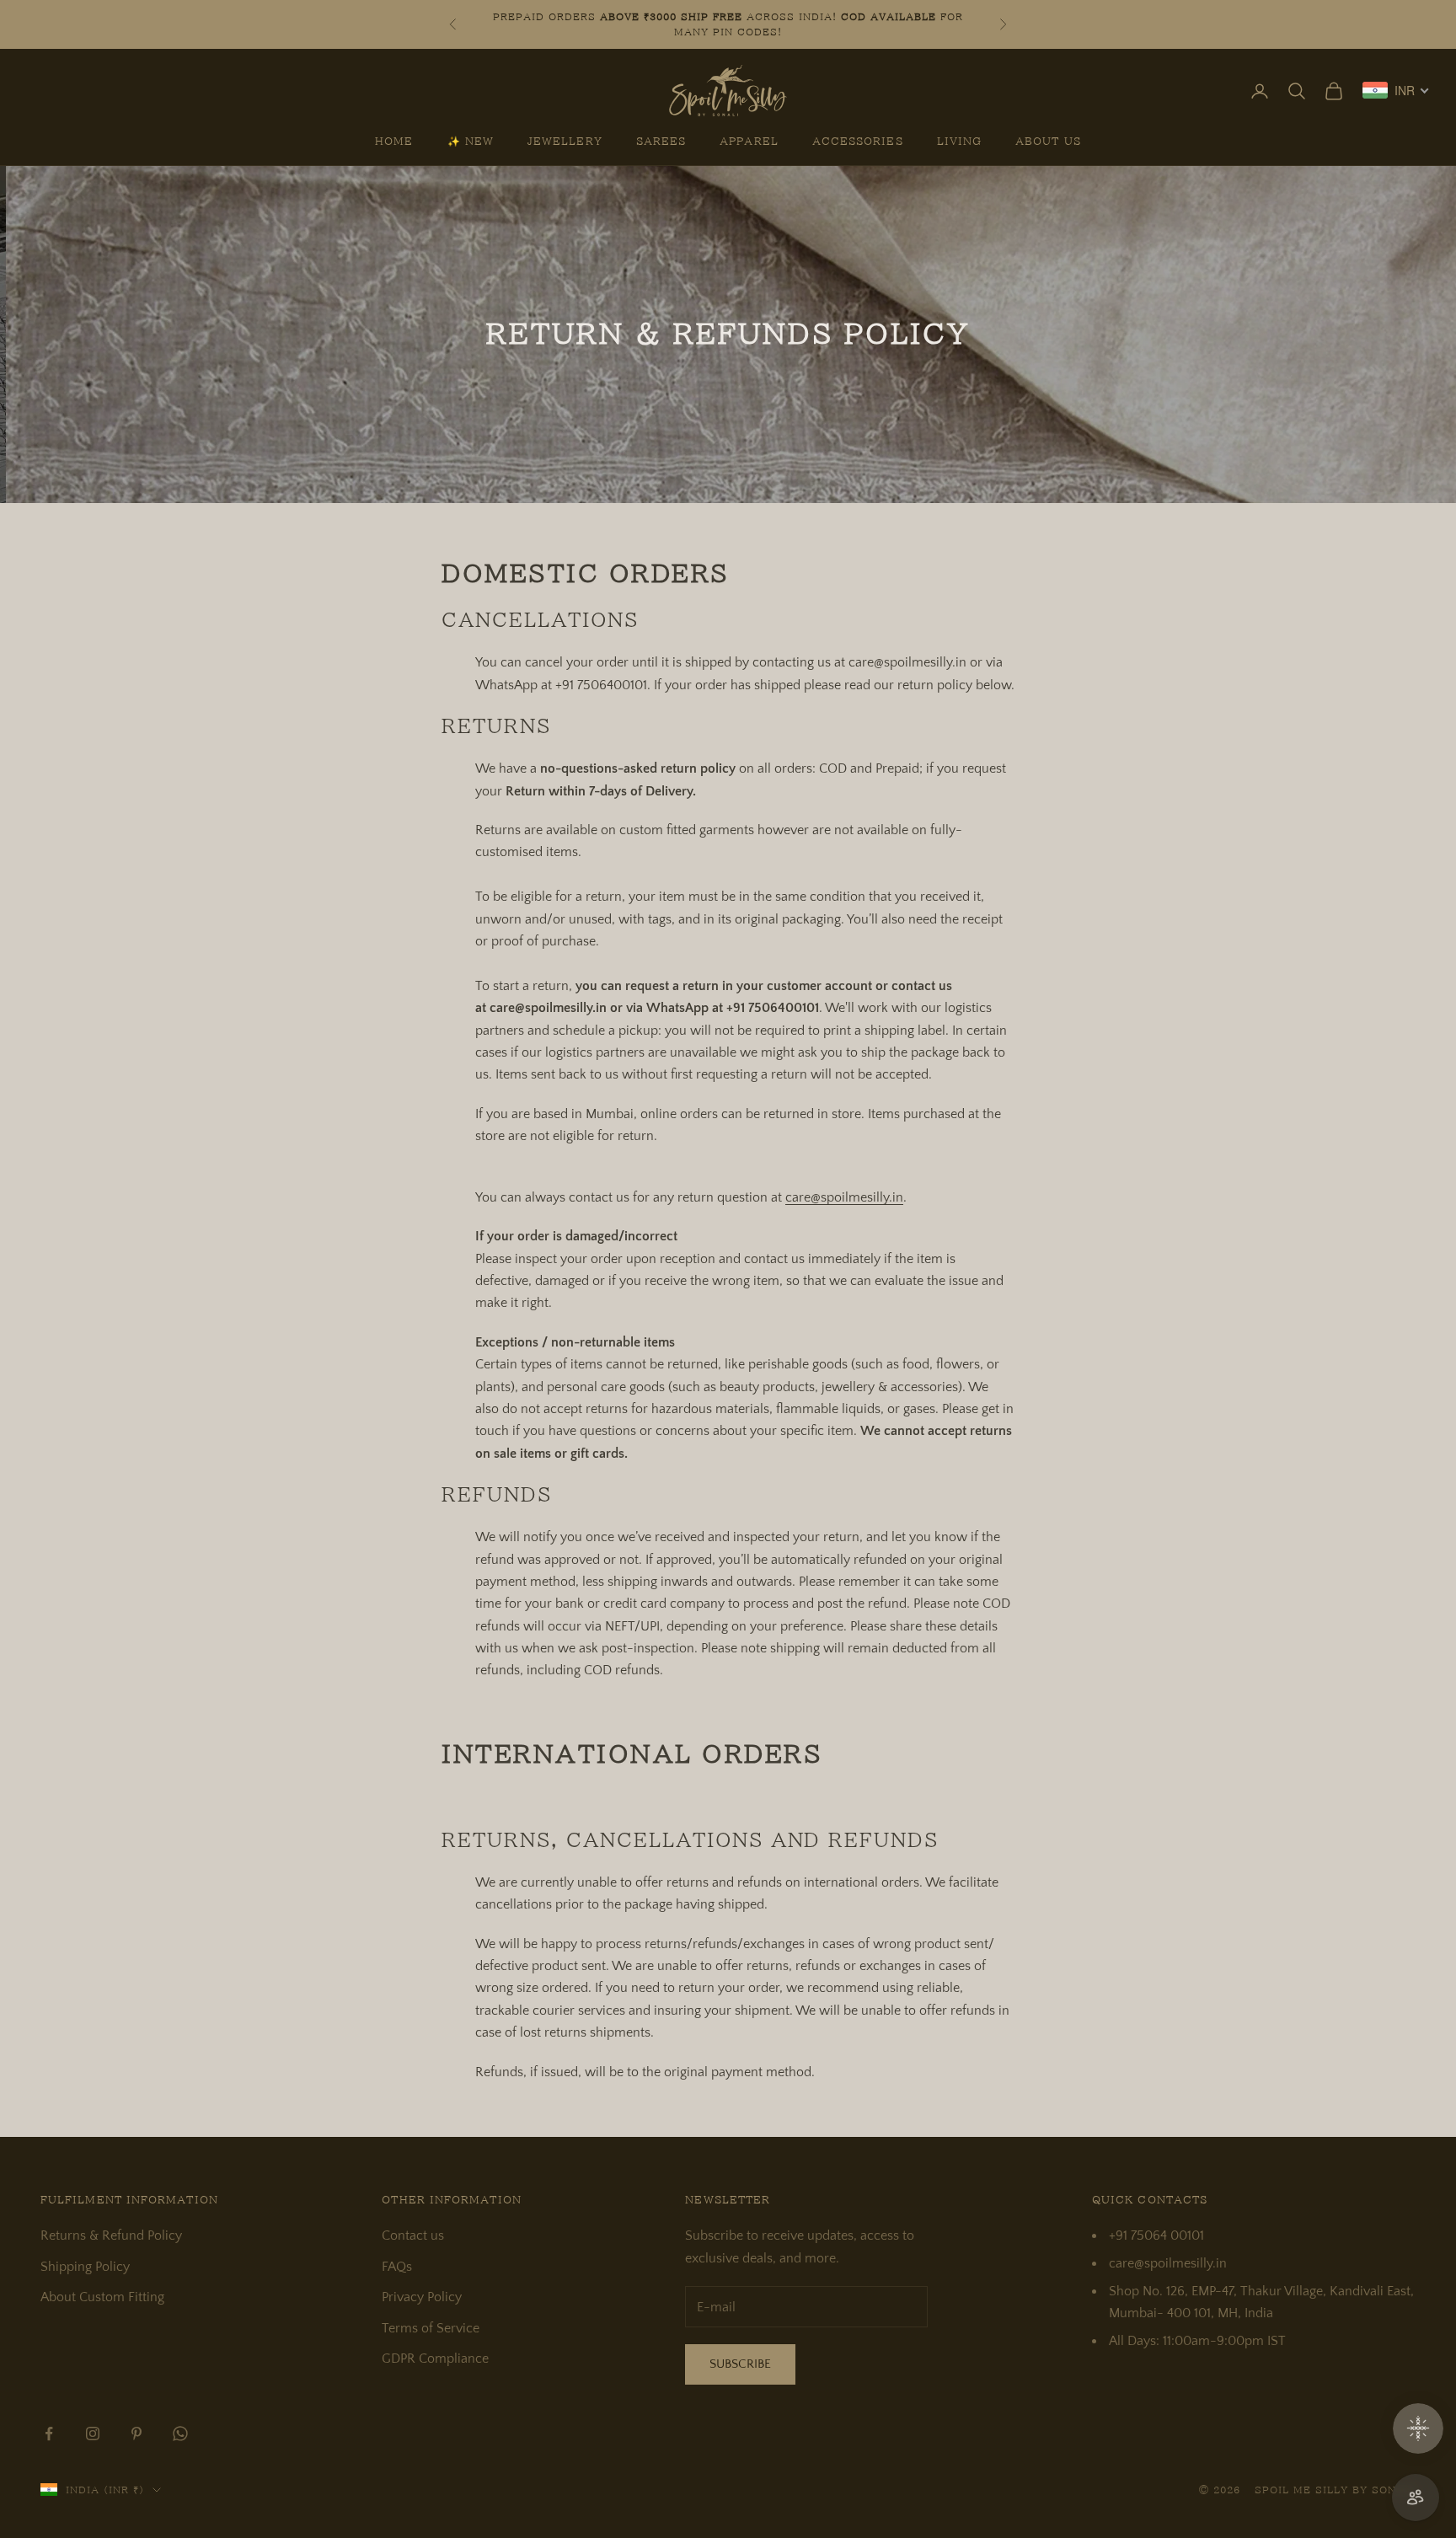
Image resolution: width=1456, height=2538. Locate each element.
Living (959, 142)
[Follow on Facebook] (49, 2434)
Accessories (858, 142)
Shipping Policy (85, 2267)
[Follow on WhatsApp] (180, 2434)
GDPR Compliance (435, 2359)
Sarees (661, 142)
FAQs (397, 2267)
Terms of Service (431, 2328)
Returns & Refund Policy (111, 2235)
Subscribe (740, 2364)
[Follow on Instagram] (93, 2434)
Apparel (749, 142)
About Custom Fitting (102, 2297)
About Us (1048, 142)
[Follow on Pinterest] (136, 2434)
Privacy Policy (422, 2297)
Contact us (413, 2235)
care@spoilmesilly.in (844, 1197)
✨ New (471, 142)
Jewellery (565, 142)
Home (394, 142)
